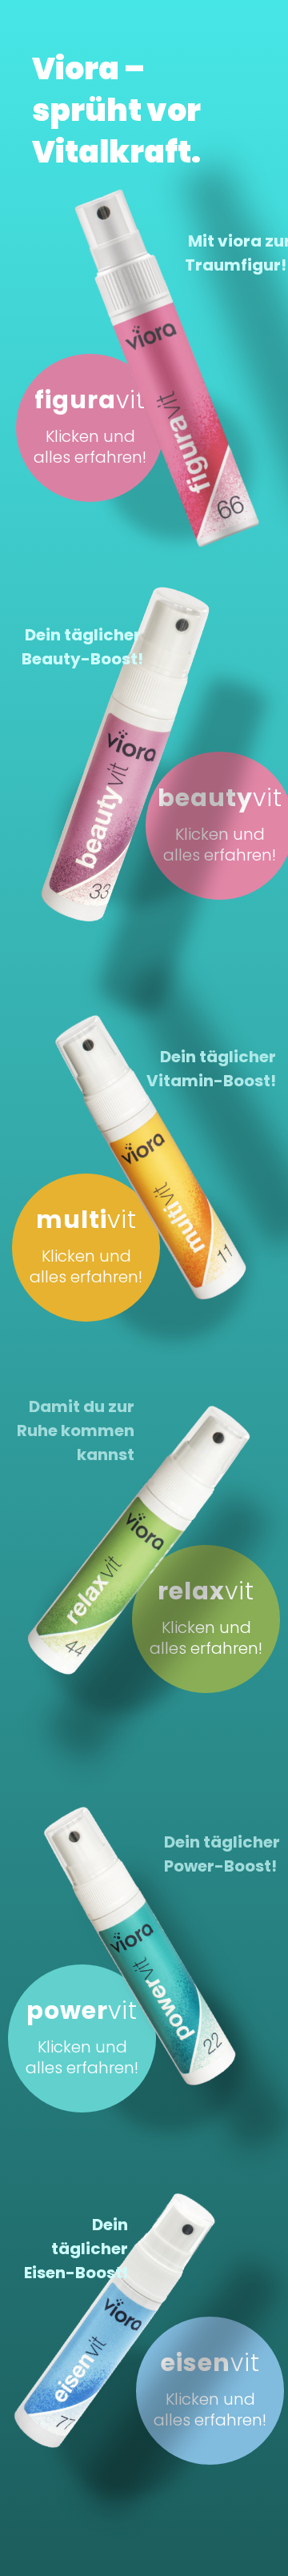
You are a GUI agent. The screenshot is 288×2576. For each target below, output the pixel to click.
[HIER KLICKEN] (105, 734)
